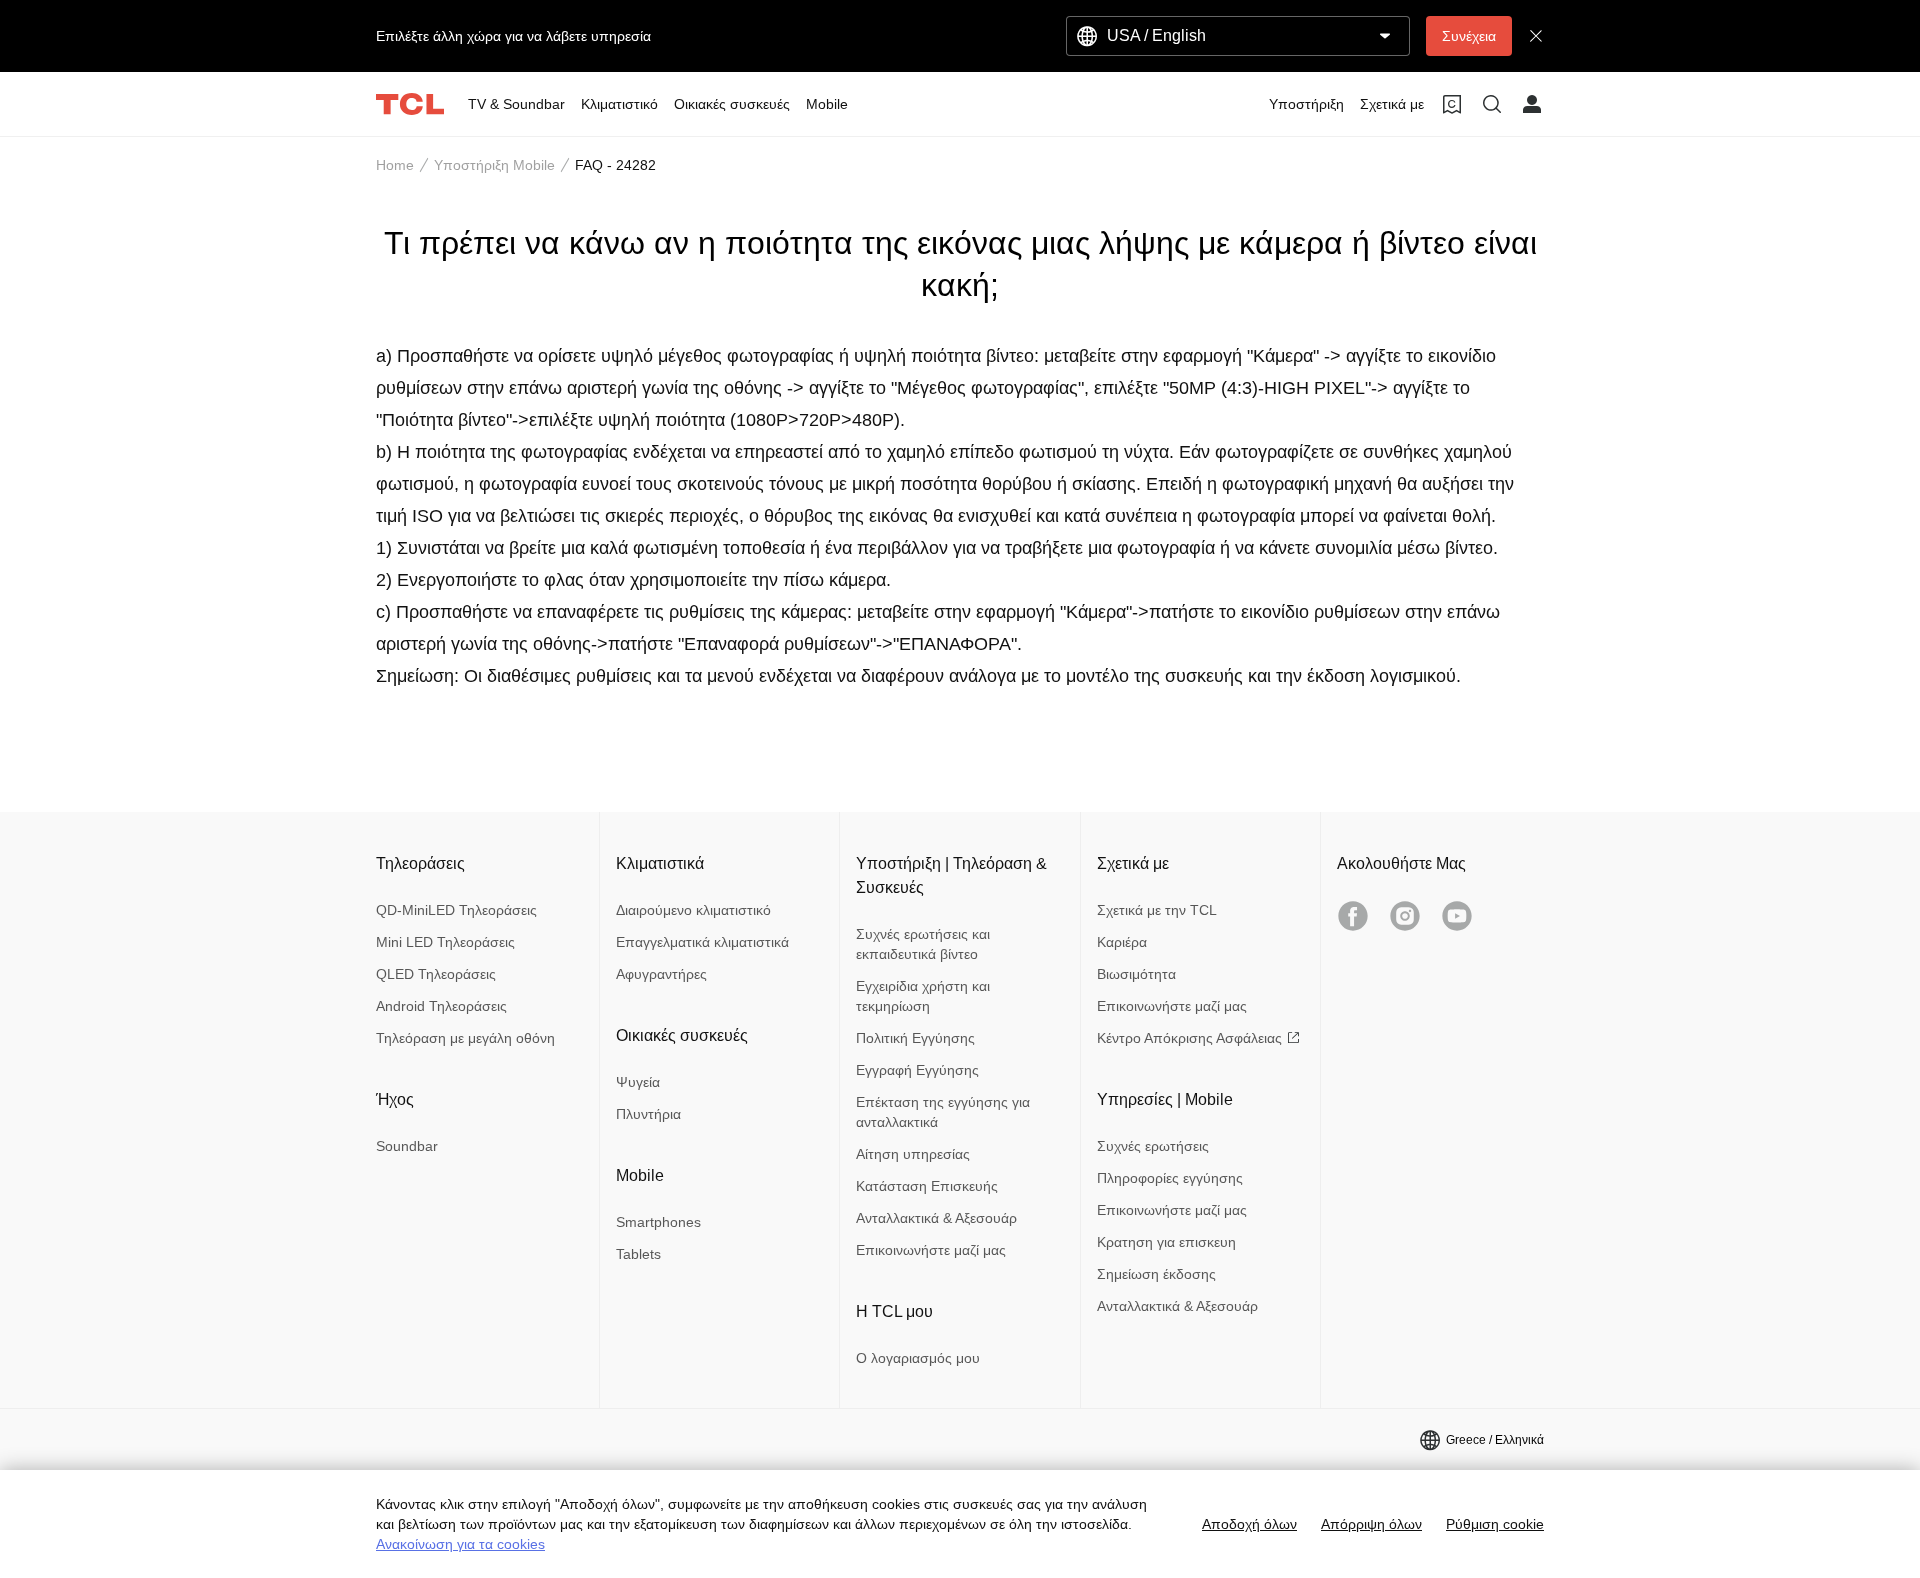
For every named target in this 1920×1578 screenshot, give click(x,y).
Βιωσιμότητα (1136, 974)
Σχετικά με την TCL (1157, 910)
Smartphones (658, 1222)
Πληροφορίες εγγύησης (1170, 1178)
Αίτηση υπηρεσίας (913, 1154)
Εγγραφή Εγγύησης (917, 1070)
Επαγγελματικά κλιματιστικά (702, 942)
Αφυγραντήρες (661, 974)
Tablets (638, 1254)
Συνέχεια (1469, 36)
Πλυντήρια (648, 1114)
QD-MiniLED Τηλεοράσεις (456, 910)
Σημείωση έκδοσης (1156, 1274)
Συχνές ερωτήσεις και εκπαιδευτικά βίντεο (923, 944)
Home (395, 165)
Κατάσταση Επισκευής (927, 1186)
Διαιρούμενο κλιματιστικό (693, 910)
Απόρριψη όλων (1371, 1524)
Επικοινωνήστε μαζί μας (931, 1250)
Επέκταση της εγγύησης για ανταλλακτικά (943, 1112)
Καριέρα (1122, 942)
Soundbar (407, 1146)
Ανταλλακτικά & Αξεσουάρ (936, 1218)
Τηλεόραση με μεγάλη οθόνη (465, 1038)
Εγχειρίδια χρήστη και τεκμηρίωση (923, 996)
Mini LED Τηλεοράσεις (445, 942)
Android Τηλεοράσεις (441, 1006)
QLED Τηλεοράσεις (436, 974)
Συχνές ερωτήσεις (1153, 1146)
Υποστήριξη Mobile (494, 165)
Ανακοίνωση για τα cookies (460, 1544)
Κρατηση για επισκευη (1166, 1242)
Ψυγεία (638, 1082)
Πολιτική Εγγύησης (915, 1038)
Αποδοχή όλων (1249, 1524)
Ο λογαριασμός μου (918, 1358)
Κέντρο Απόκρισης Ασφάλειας (1189, 1038)
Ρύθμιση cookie (1495, 1524)
